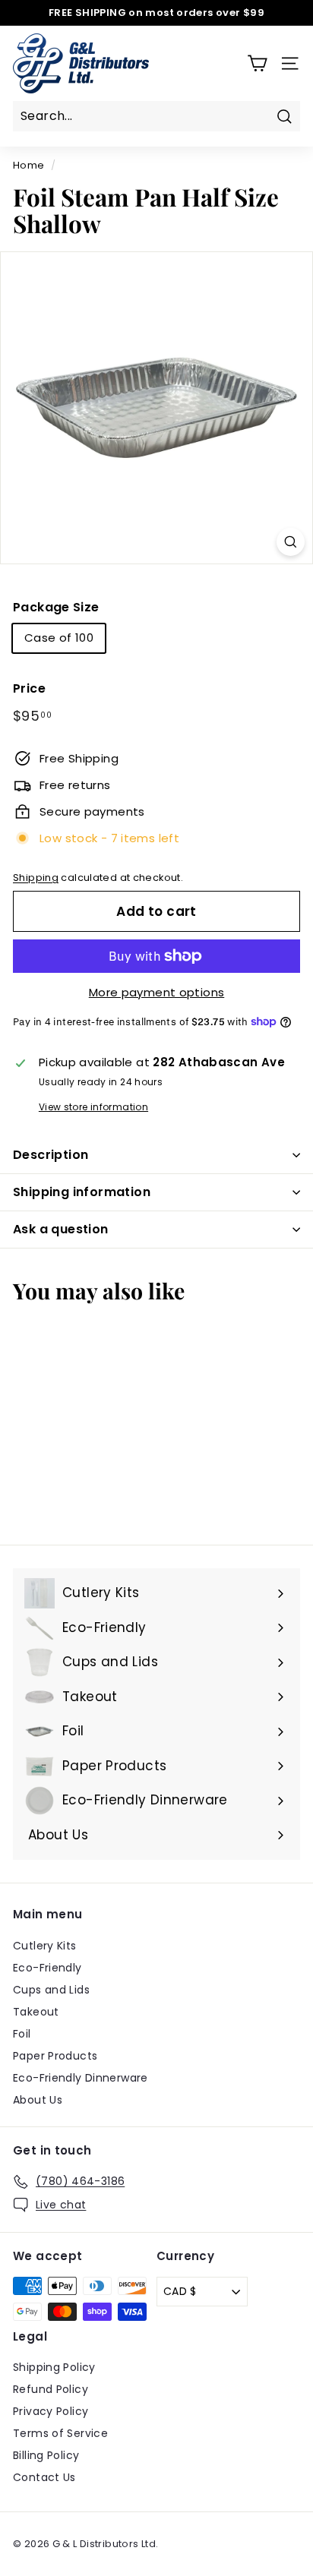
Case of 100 (59, 638)
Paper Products (55, 2056)
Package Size (56, 607)
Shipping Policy (54, 2367)
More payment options (157, 992)
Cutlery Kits (45, 1946)
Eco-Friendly (47, 1968)
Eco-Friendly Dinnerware (81, 2078)
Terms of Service (60, 2433)
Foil (22, 2034)
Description (51, 1155)
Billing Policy (46, 2455)
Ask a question (61, 1229)
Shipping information (82, 1192)
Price (29, 688)
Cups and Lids (51, 1990)
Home (29, 165)
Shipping (36, 878)
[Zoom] (291, 542)
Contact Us (44, 2477)
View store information (93, 1107)
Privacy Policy (51, 2411)
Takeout (36, 2012)
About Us (38, 2100)
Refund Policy (51, 2389)
